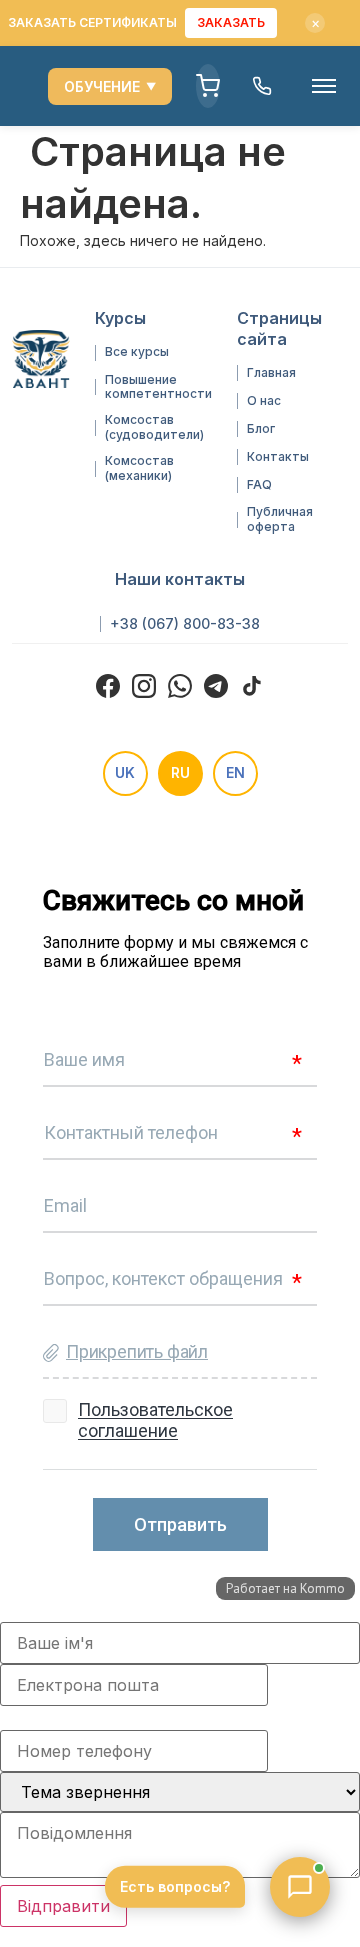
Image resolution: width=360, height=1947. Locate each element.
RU (180, 772)
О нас (264, 401)
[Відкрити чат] (300, 1887)
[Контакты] (262, 86)
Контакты (278, 457)
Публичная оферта (280, 519)
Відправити (63, 1906)
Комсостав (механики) (139, 468)
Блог (261, 429)
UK (125, 772)
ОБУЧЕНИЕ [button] (110, 86)
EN (235, 772)
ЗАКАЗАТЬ (231, 22)
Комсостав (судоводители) (154, 427)
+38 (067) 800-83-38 (185, 624)
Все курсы (137, 352)
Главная (271, 373)
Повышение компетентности (158, 387)
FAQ (259, 485)
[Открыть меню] (324, 86)
